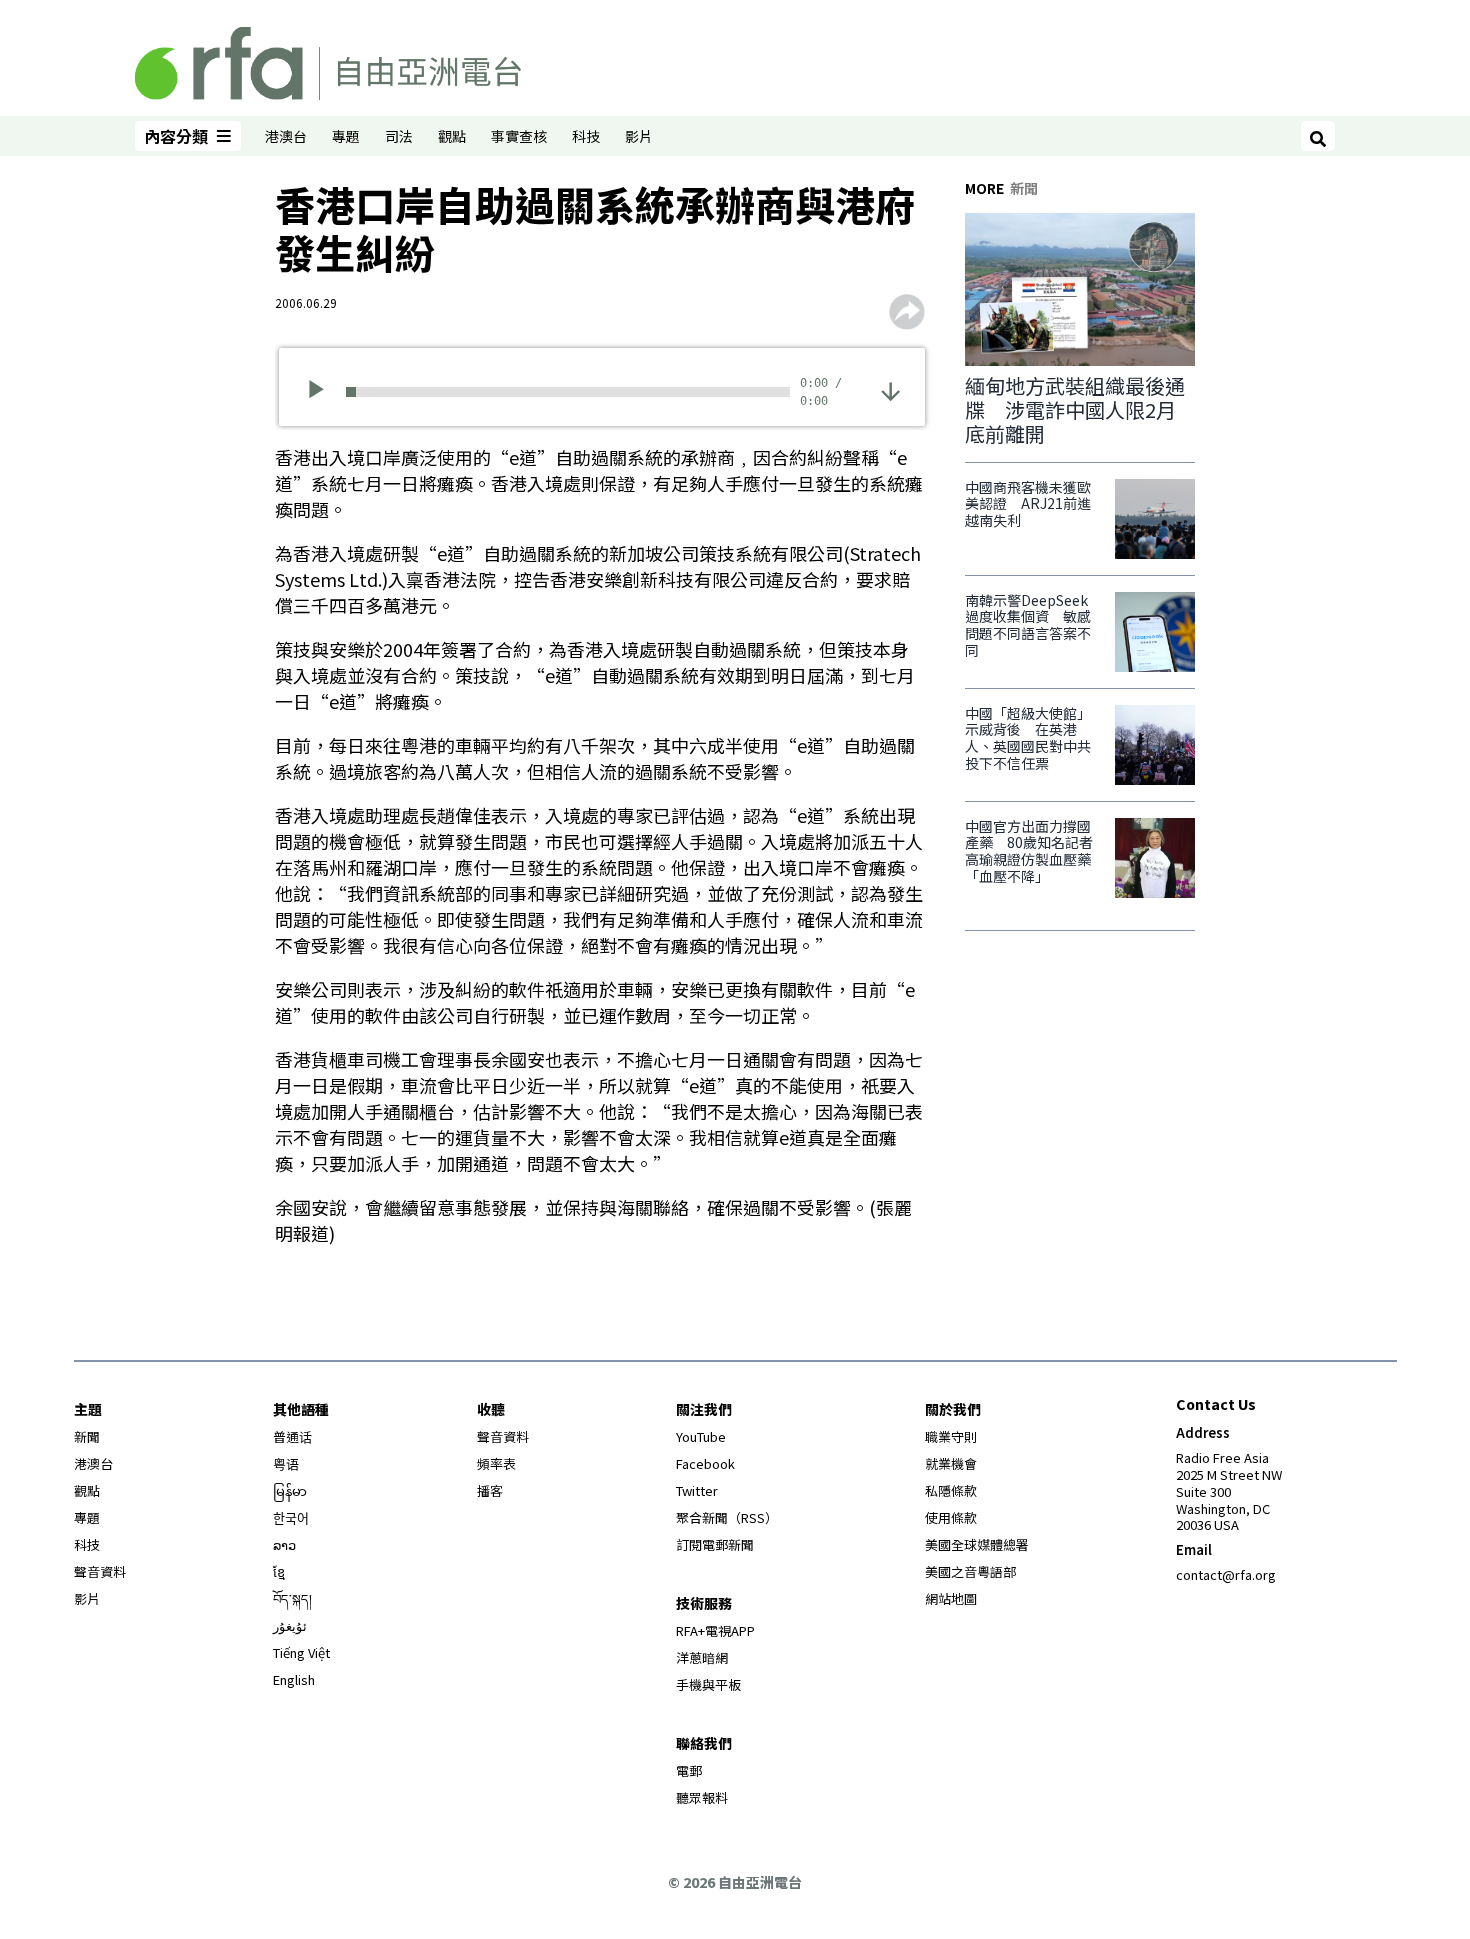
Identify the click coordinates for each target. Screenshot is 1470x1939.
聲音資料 (100, 1571)
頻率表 (496, 1463)
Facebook (705, 1463)
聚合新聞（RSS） (727, 1517)
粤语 (286, 1463)
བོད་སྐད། (292, 1598)
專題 (346, 136)
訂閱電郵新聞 (715, 1544)
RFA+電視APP (715, 1630)
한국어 (291, 1517)
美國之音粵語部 (970, 1571)
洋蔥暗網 (702, 1657)
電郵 (689, 1770)
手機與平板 (708, 1684)
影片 (639, 136)
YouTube (701, 1436)
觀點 (452, 136)
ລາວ (284, 1544)
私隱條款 (951, 1490)
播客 (490, 1490)
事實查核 (519, 136)
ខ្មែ (279, 1571)
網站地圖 (951, 1598)
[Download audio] (890, 389)
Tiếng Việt (301, 1652)
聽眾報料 (702, 1797)
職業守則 (951, 1436)
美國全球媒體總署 (977, 1544)
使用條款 (951, 1517)
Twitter (697, 1490)
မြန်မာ (290, 1490)
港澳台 (286, 136)
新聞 (87, 1436)
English (294, 1679)
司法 (399, 136)
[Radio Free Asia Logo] (328, 60)
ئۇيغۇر (290, 1625)
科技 (586, 136)
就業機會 (951, 1463)
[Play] (322, 392)
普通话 (292, 1436)
